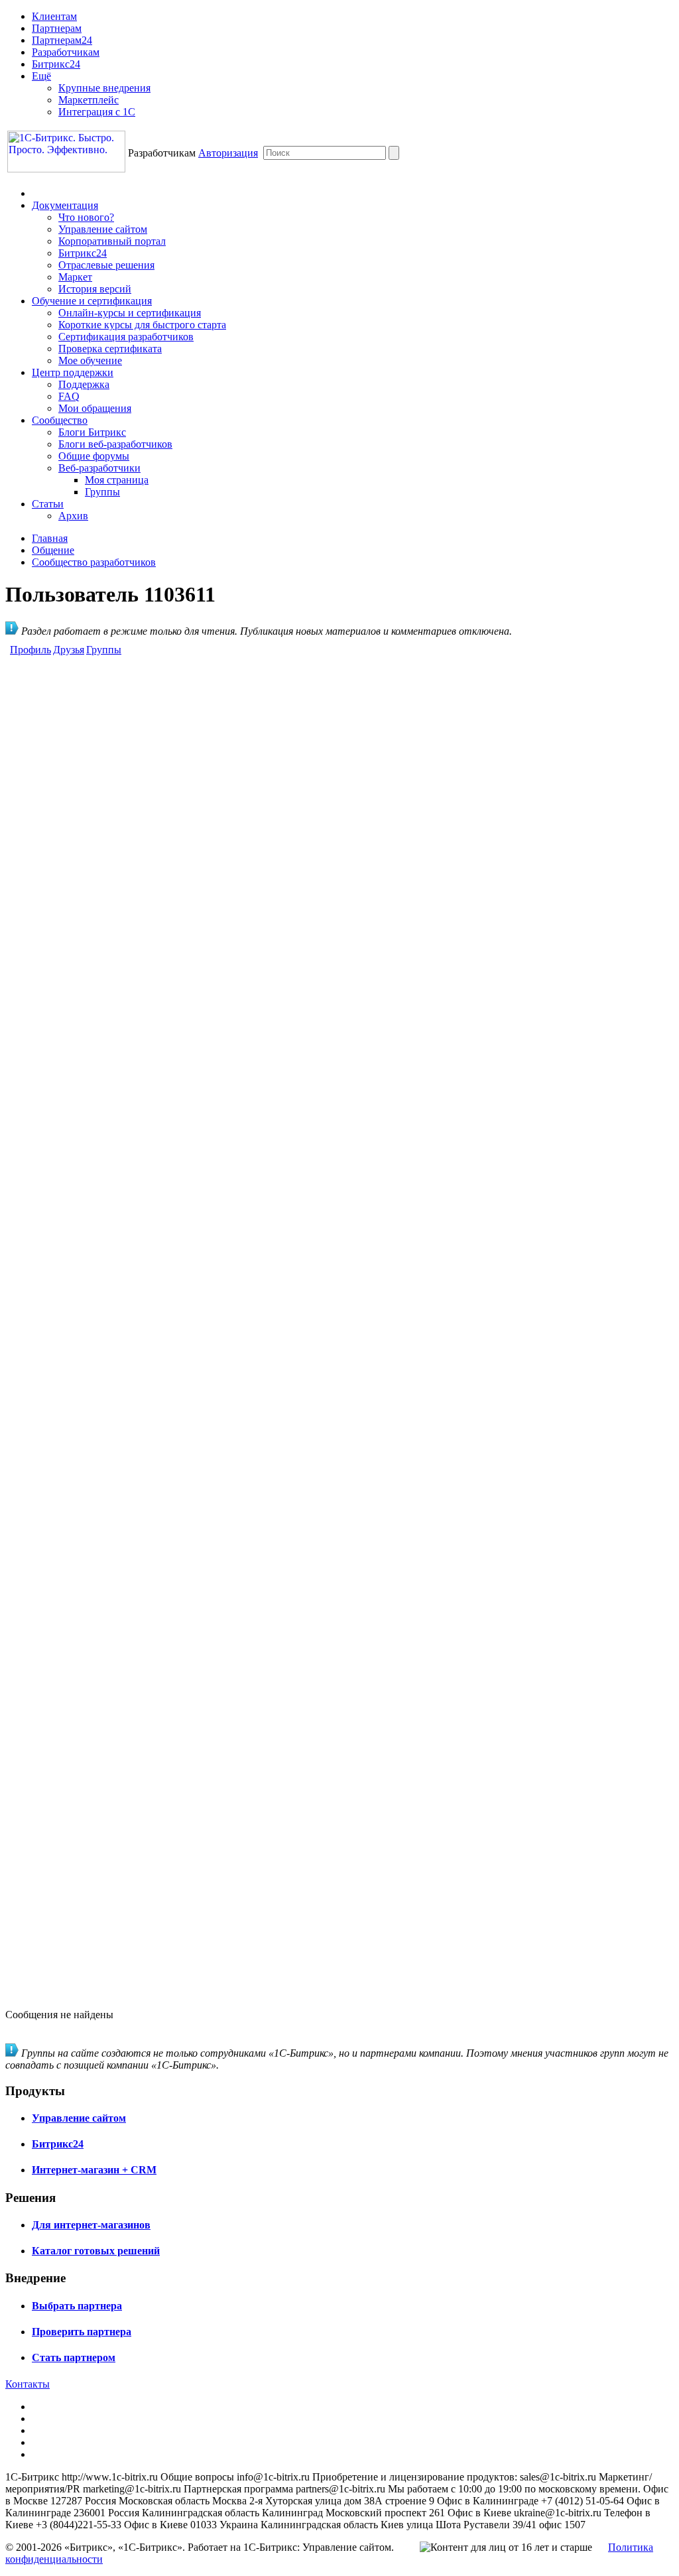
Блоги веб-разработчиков (115, 444)
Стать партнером (74, 2357)
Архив (73, 516)
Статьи (48, 504)
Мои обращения (95, 408)
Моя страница (117, 480)
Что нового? (86, 217)
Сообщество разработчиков (94, 562)
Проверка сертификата (110, 349)
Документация (65, 205)
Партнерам (57, 28)
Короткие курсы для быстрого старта (142, 325)
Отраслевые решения (106, 265)
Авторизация (228, 153)
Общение (53, 550)
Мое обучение (90, 360)
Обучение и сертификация (92, 301)
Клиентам (54, 16)
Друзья (69, 650)
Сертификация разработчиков (126, 337)
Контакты (28, 2384)
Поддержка (84, 384)
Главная (50, 538)
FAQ (69, 396)
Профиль (31, 650)
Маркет (75, 277)
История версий (95, 289)
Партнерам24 (62, 40)
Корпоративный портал (112, 241)
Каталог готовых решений (96, 2251)
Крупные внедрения (104, 88)
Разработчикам (66, 52)
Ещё (41, 76)
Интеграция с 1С (97, 112)
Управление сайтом (103, 229)
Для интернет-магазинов (91, 2225)
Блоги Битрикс (92, 432)
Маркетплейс (89, 100)
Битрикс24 (56, 64)
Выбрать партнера (77, 2306)
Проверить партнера (82, 2332)
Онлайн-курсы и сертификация (130, 313)
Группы (102, 492)
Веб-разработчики (99, 468)
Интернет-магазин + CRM (94, 2170)
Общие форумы (94, 456)
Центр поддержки (73, 372)
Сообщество (60, 420)
